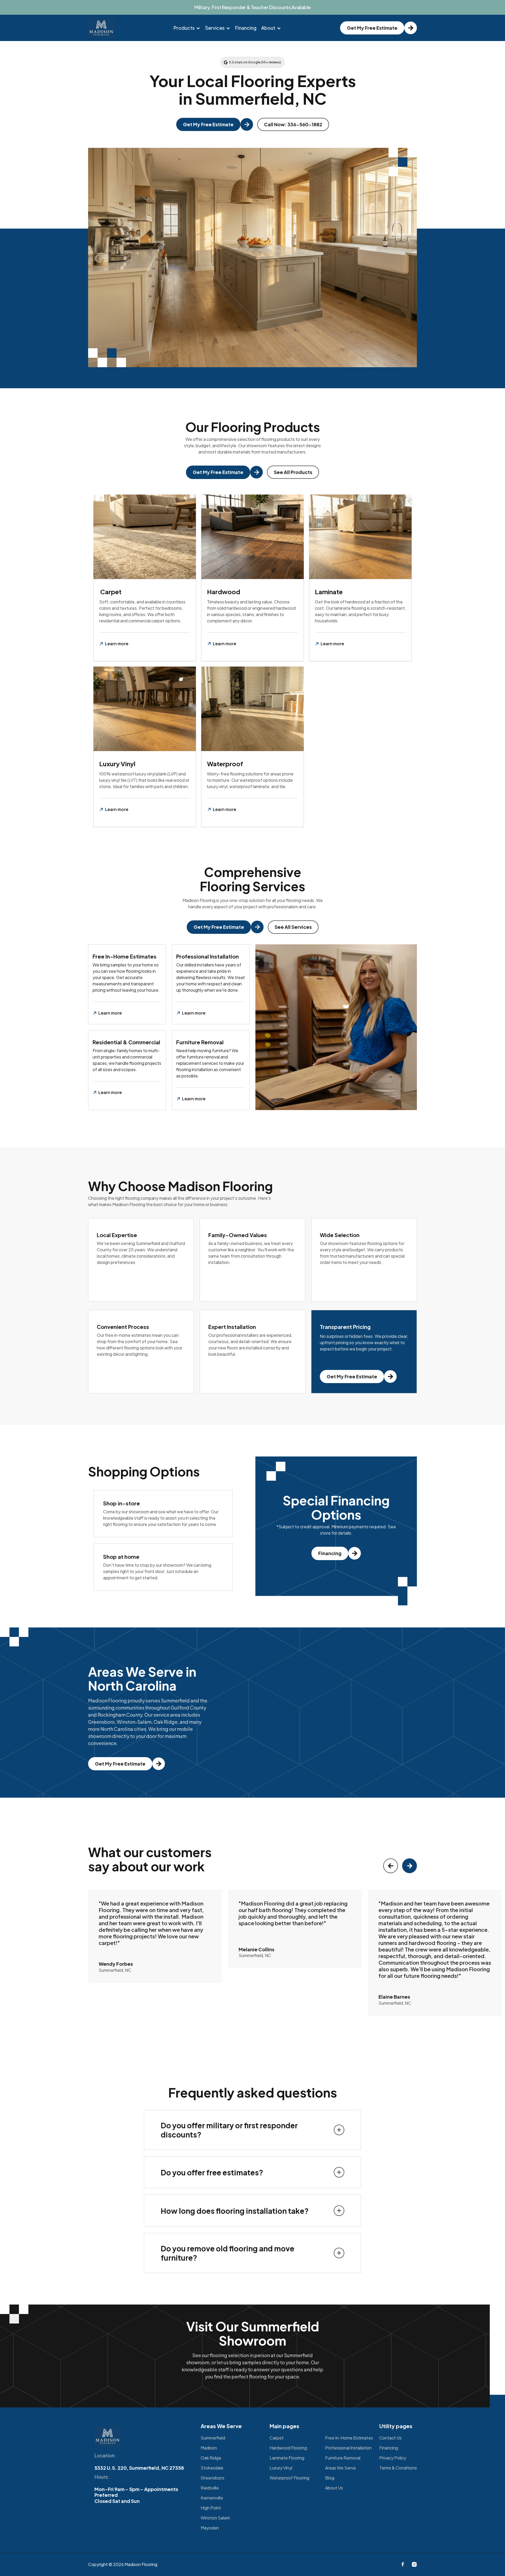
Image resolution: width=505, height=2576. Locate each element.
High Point (211, 2508)
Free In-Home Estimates (349, 2438)
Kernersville (212, 2498)
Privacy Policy (393, 2458)
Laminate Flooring (287, 2458)
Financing (246, 28)
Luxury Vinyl (281, 2468)
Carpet (277, 2438)
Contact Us (390, 2438)
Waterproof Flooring (289, 2478)
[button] (187, 28)
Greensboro (213, 2478)
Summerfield (213, 2438)
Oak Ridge (211, 2458)
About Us (334, 2488)
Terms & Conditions (398, 2468)
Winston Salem (215, 2518)
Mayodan (210, 2528)
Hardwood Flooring (288, 2448)
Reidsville (210, 2488)
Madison (209, 2448)
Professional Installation (348, 2448)
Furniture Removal (343, 2458)
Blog (330, 2478)
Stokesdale (212, 2468)
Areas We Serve (340, 2468)
